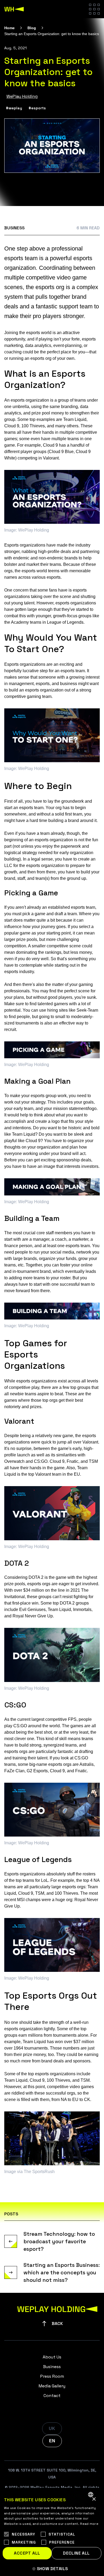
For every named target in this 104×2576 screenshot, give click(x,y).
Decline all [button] (76, 2553)
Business (14, 228)
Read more (89, 2524)
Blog (32, 28)
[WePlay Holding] (14, 9)
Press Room (52, 2376)
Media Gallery (52, 2386)
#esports (37, 108)
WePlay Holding (22, 96)
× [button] (94, 2499)
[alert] (52, 2532)
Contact (52, 2396)
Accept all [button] (27, 2553)
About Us (52, 2357)
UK (52, 2429)
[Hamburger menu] (94, 9)
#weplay (14, 108)
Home (9, 28)
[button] (52, 2569)
